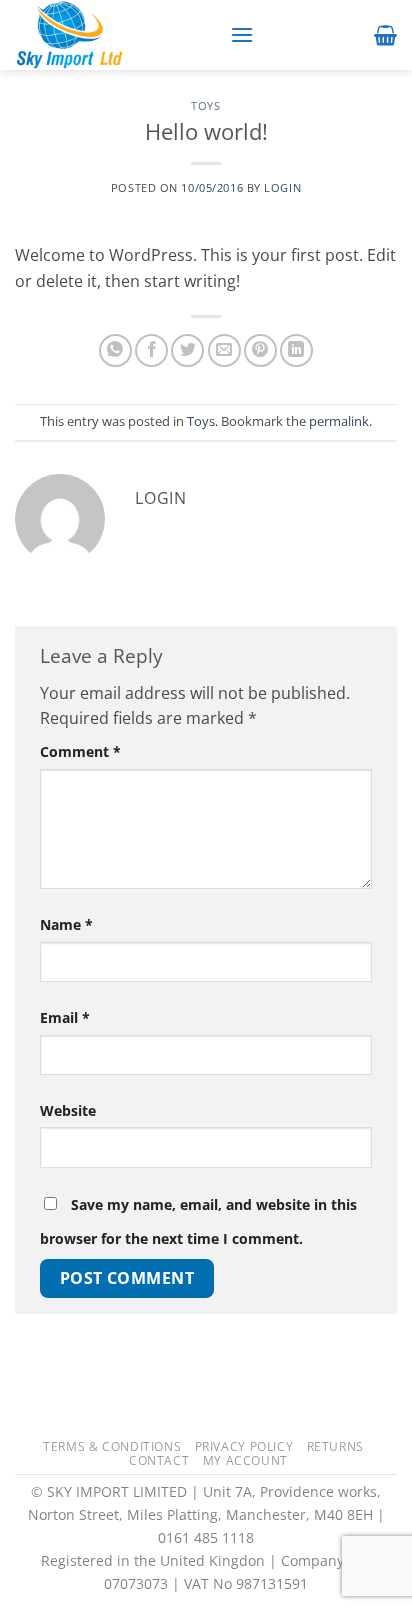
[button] (242, 34)
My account (245, 1460)
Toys (205, 105)
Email (65, 1017)
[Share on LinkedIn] (296, 350)
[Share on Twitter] (187, 350)
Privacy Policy (244, 1446)
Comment (80, 751)
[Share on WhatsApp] (115, 350)
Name (66, 924)
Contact (159, 1460)
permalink (339, 421)
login (282, 187)
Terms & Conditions (112, 1446)
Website (68, 1110)
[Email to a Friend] (224, 350)
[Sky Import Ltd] (115, 35)
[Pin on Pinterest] (260, 350)
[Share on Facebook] (151, 350)
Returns (335, 1446)
